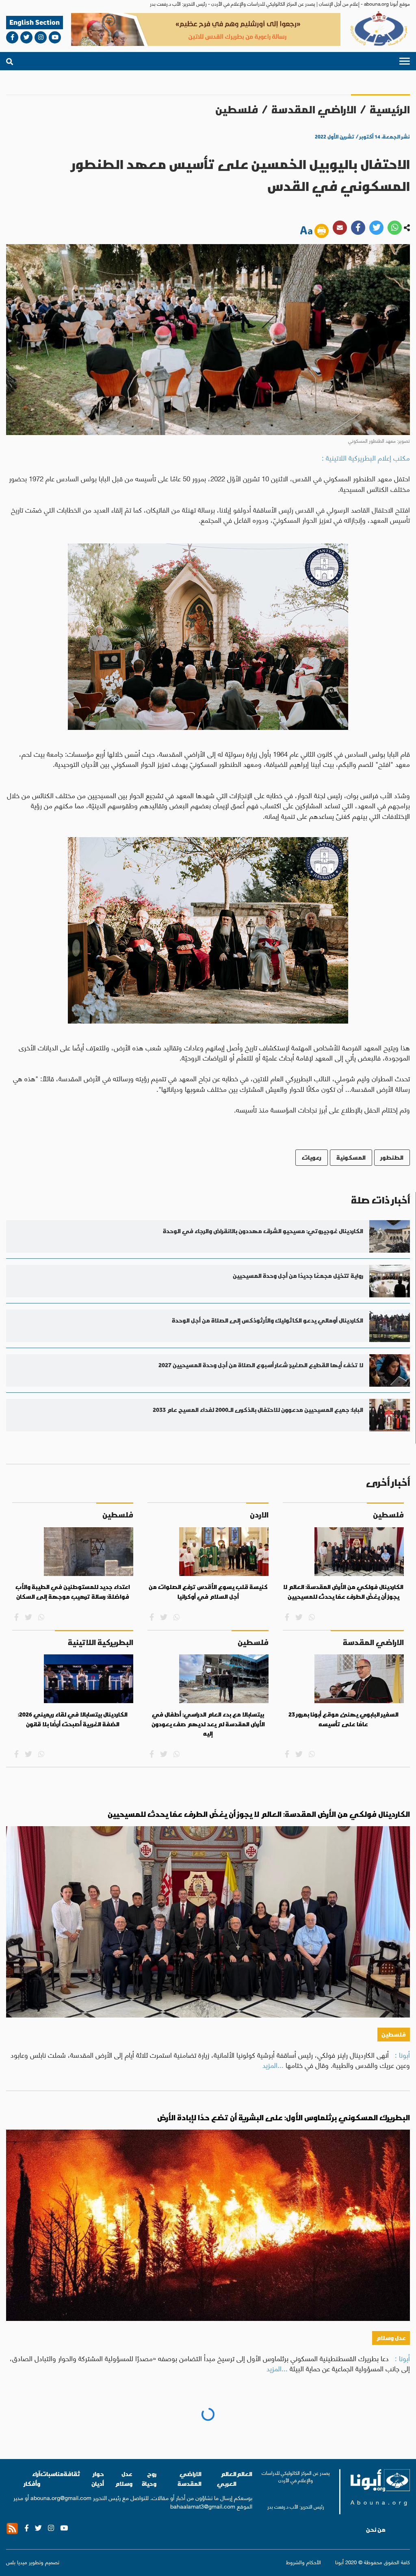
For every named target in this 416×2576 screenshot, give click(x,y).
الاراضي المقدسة (314, 109)
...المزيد (273, 2065)
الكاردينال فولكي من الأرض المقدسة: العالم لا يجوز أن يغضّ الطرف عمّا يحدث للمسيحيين (343, 1592)
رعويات (312, 1157)
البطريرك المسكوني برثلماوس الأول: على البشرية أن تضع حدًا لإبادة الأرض (284, 2118)
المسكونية (351, 1157)
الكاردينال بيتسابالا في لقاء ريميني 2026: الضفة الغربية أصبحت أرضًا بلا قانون (73, 1719)
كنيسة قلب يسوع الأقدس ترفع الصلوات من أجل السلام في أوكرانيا (208, 1592)
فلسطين (237, 109)
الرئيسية (390, 109)
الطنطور (392, 1157)
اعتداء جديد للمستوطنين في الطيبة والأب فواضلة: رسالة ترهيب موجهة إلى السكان (73, 1592)
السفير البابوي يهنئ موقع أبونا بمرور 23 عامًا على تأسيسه (343, 1719)
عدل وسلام (391, 2338)
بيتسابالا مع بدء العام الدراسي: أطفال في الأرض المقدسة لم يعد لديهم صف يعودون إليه (208, 1724)
